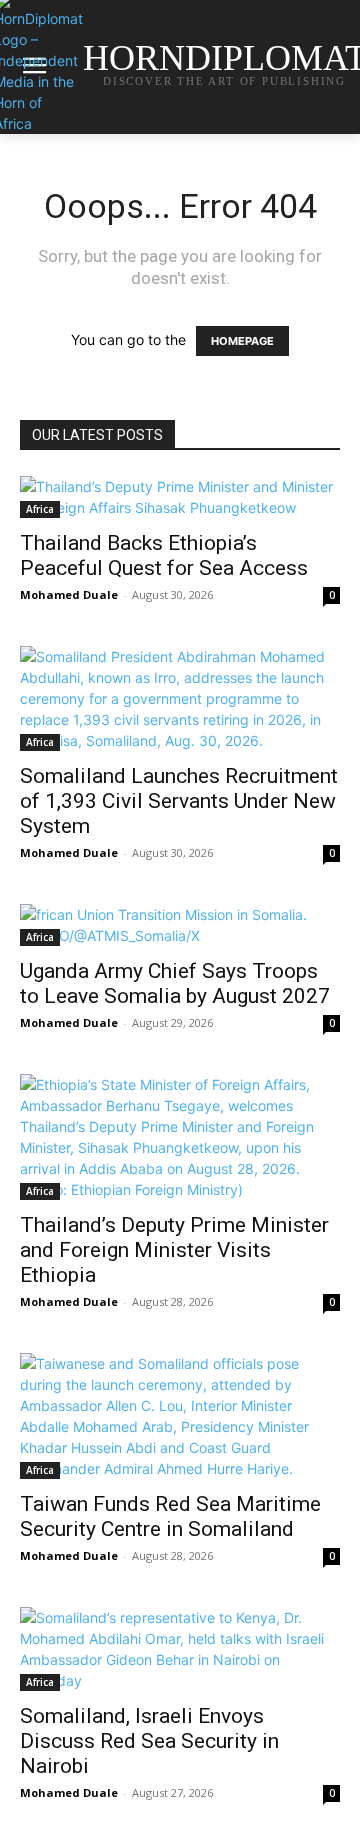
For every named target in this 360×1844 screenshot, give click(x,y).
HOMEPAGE (242, 341)
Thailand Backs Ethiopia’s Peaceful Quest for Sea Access (164, 555)
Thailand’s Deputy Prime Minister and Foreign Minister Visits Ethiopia (174, 1250)
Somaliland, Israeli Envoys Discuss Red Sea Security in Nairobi (149, 1741)
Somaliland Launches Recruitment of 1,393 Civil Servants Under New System (179, 801)
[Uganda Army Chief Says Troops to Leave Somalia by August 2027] (180, 925)
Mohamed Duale (69, 594)
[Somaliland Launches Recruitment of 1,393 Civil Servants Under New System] (180, 698)
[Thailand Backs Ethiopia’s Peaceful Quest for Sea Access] (180, 497)
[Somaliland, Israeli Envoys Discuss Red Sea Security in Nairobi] (180, 1649)
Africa (40, 509)
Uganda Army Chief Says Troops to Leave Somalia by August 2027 (175, 983)
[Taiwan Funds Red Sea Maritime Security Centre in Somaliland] (180, 1416)
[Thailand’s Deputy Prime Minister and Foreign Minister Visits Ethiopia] (180, 1137)
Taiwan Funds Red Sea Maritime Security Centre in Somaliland (170, 1516)
